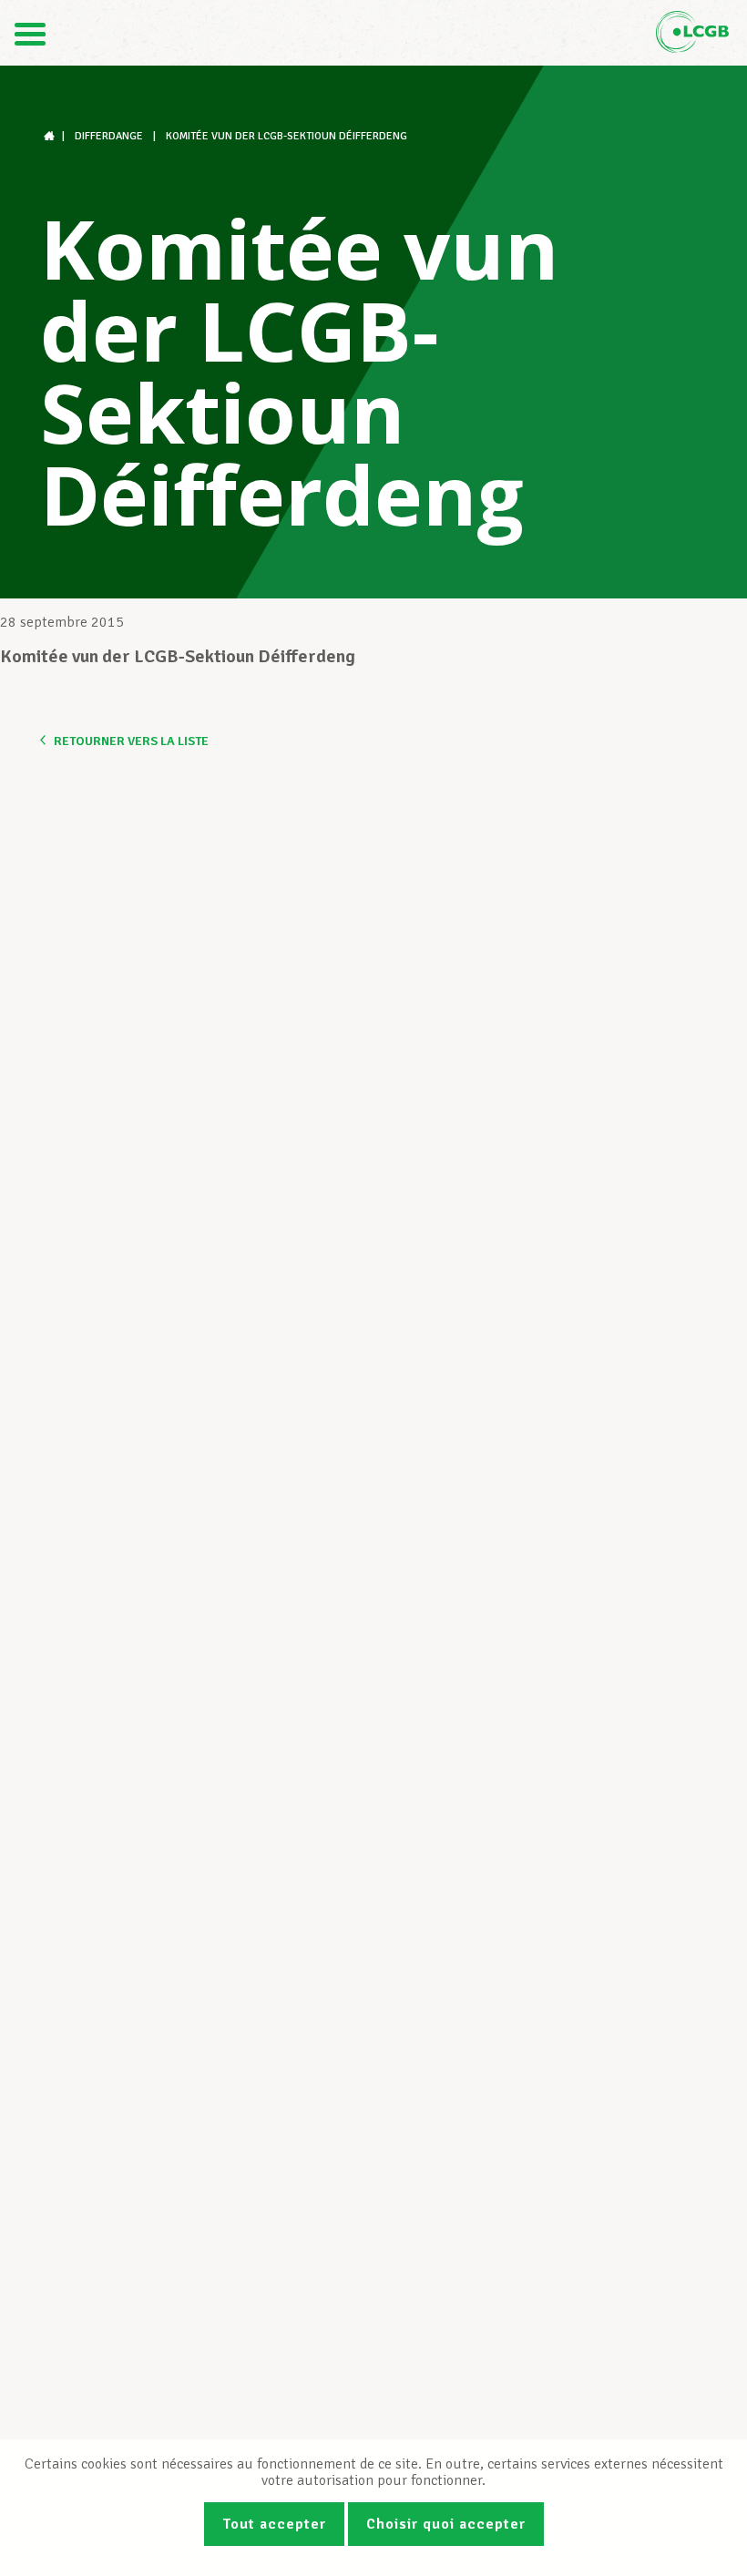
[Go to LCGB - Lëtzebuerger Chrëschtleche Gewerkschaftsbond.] (51, 136)
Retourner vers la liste (131, 741)
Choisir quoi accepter (446, 2524)
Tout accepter (274, 2524)
